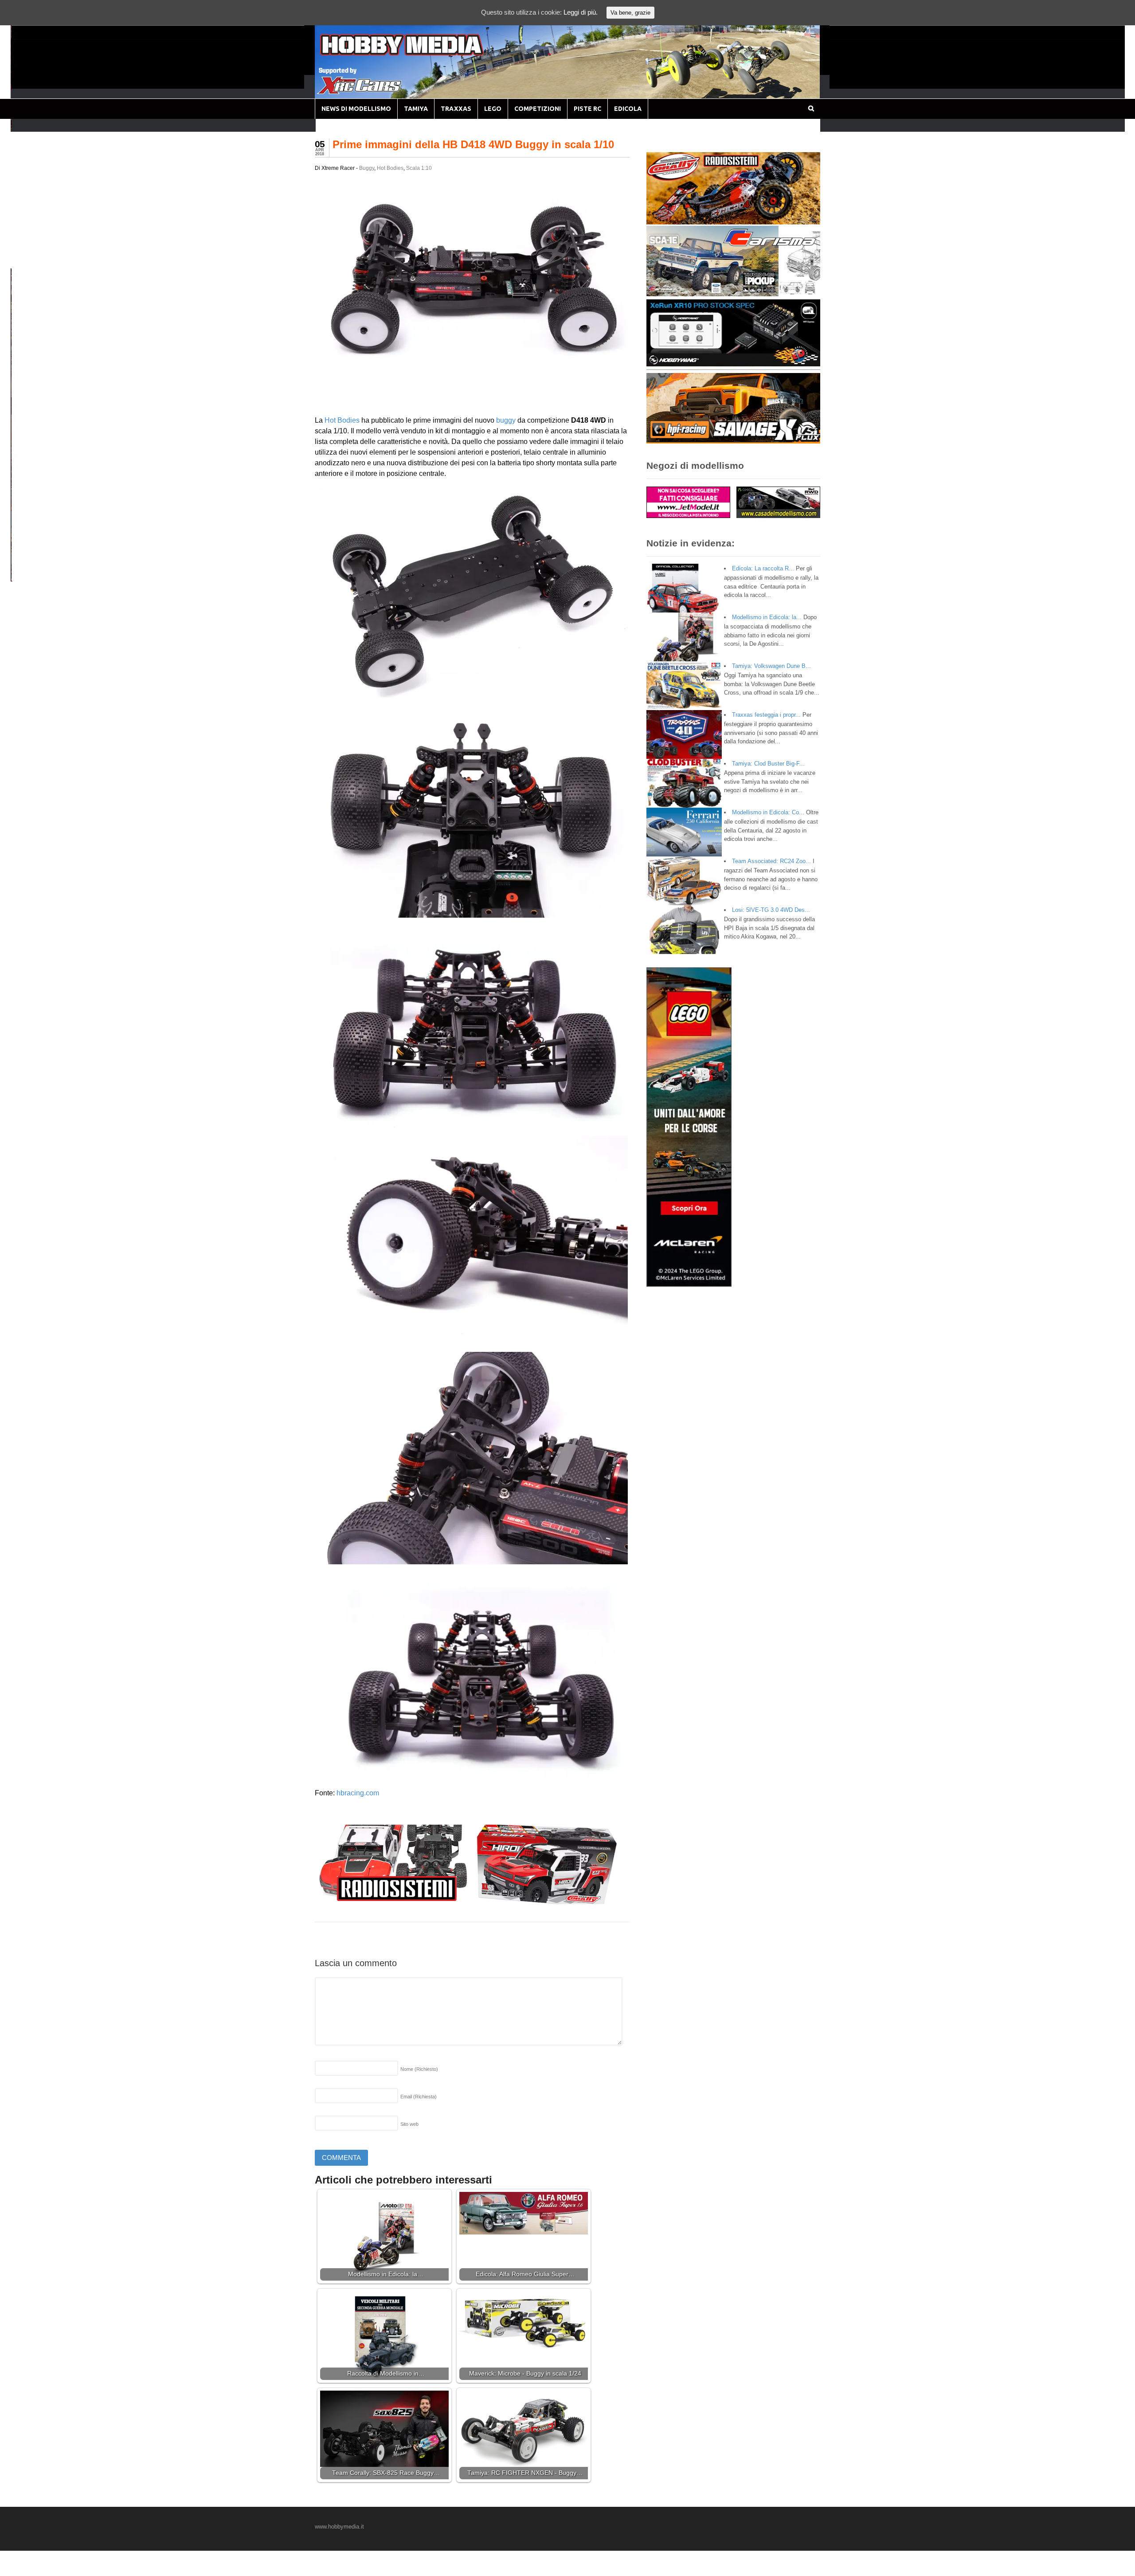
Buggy (367, 168)
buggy (506, 420)
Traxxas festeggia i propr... (766, 715)
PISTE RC (587, 109)
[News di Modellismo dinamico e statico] (419, 53)
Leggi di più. (581, 12)
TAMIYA (416, 109)
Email (419, 2097)
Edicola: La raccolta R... (763, 568)
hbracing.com (358, 1793)
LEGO (493, 109)
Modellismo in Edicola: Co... (768, 812)
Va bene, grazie (630, 13)
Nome (419, 2069)
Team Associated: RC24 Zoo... (771, 861)
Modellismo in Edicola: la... (767, 617)
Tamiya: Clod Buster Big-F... (768, 764)
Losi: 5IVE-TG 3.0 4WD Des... (771, 910)
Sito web (409, 2124)
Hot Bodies (390, 168)
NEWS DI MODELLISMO (356, 109)
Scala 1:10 (419, 168)
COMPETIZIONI (538, 109)
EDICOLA (628, 109)
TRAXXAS (456, 109)
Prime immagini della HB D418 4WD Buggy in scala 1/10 (473, 144)
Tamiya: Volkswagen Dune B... (771, 666)
